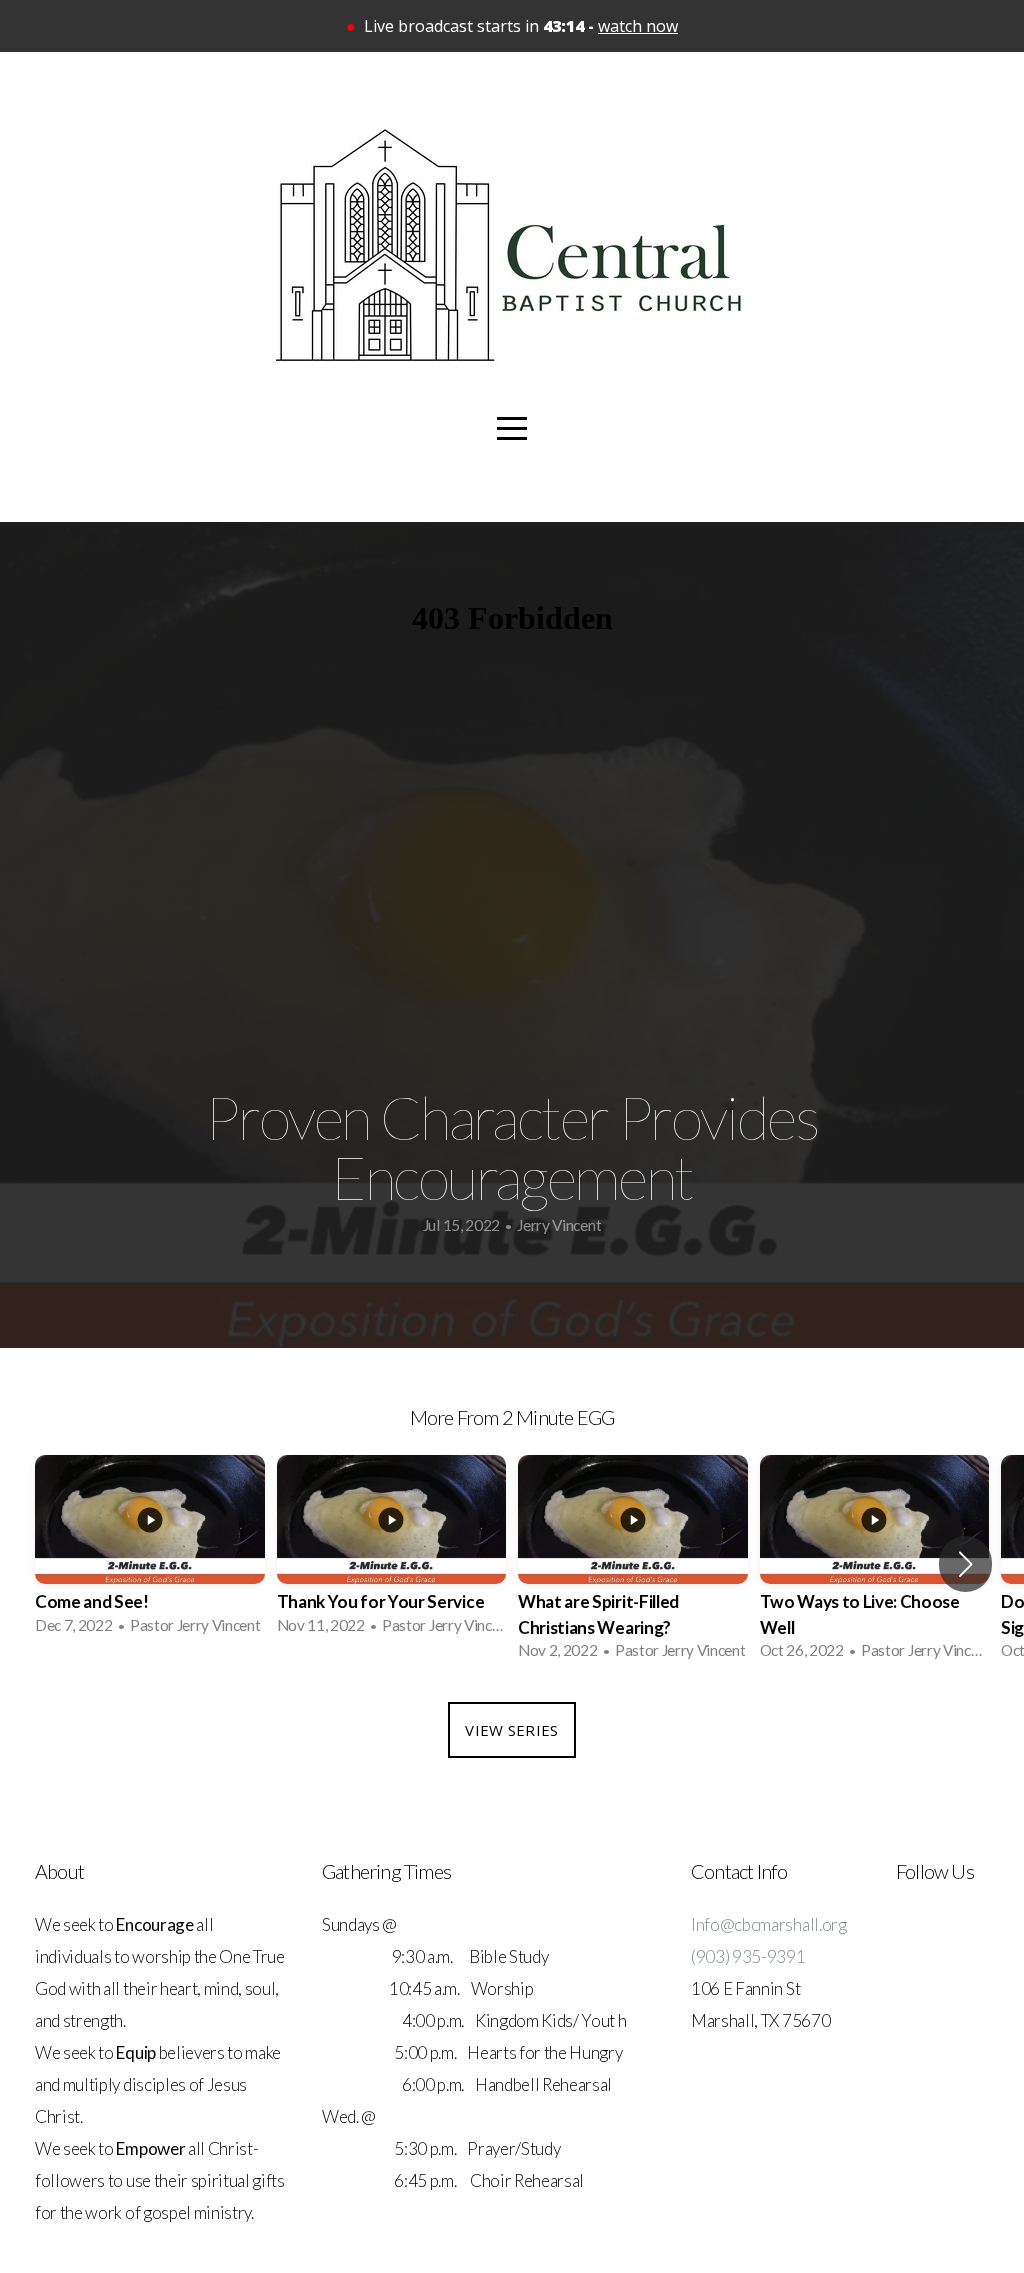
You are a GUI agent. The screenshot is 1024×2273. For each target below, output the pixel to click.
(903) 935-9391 (748, 1956)
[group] (150, 1551)
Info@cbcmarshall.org (769, 1924)
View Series (511, 1730)
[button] (965, 1564)
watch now (638, 26)
